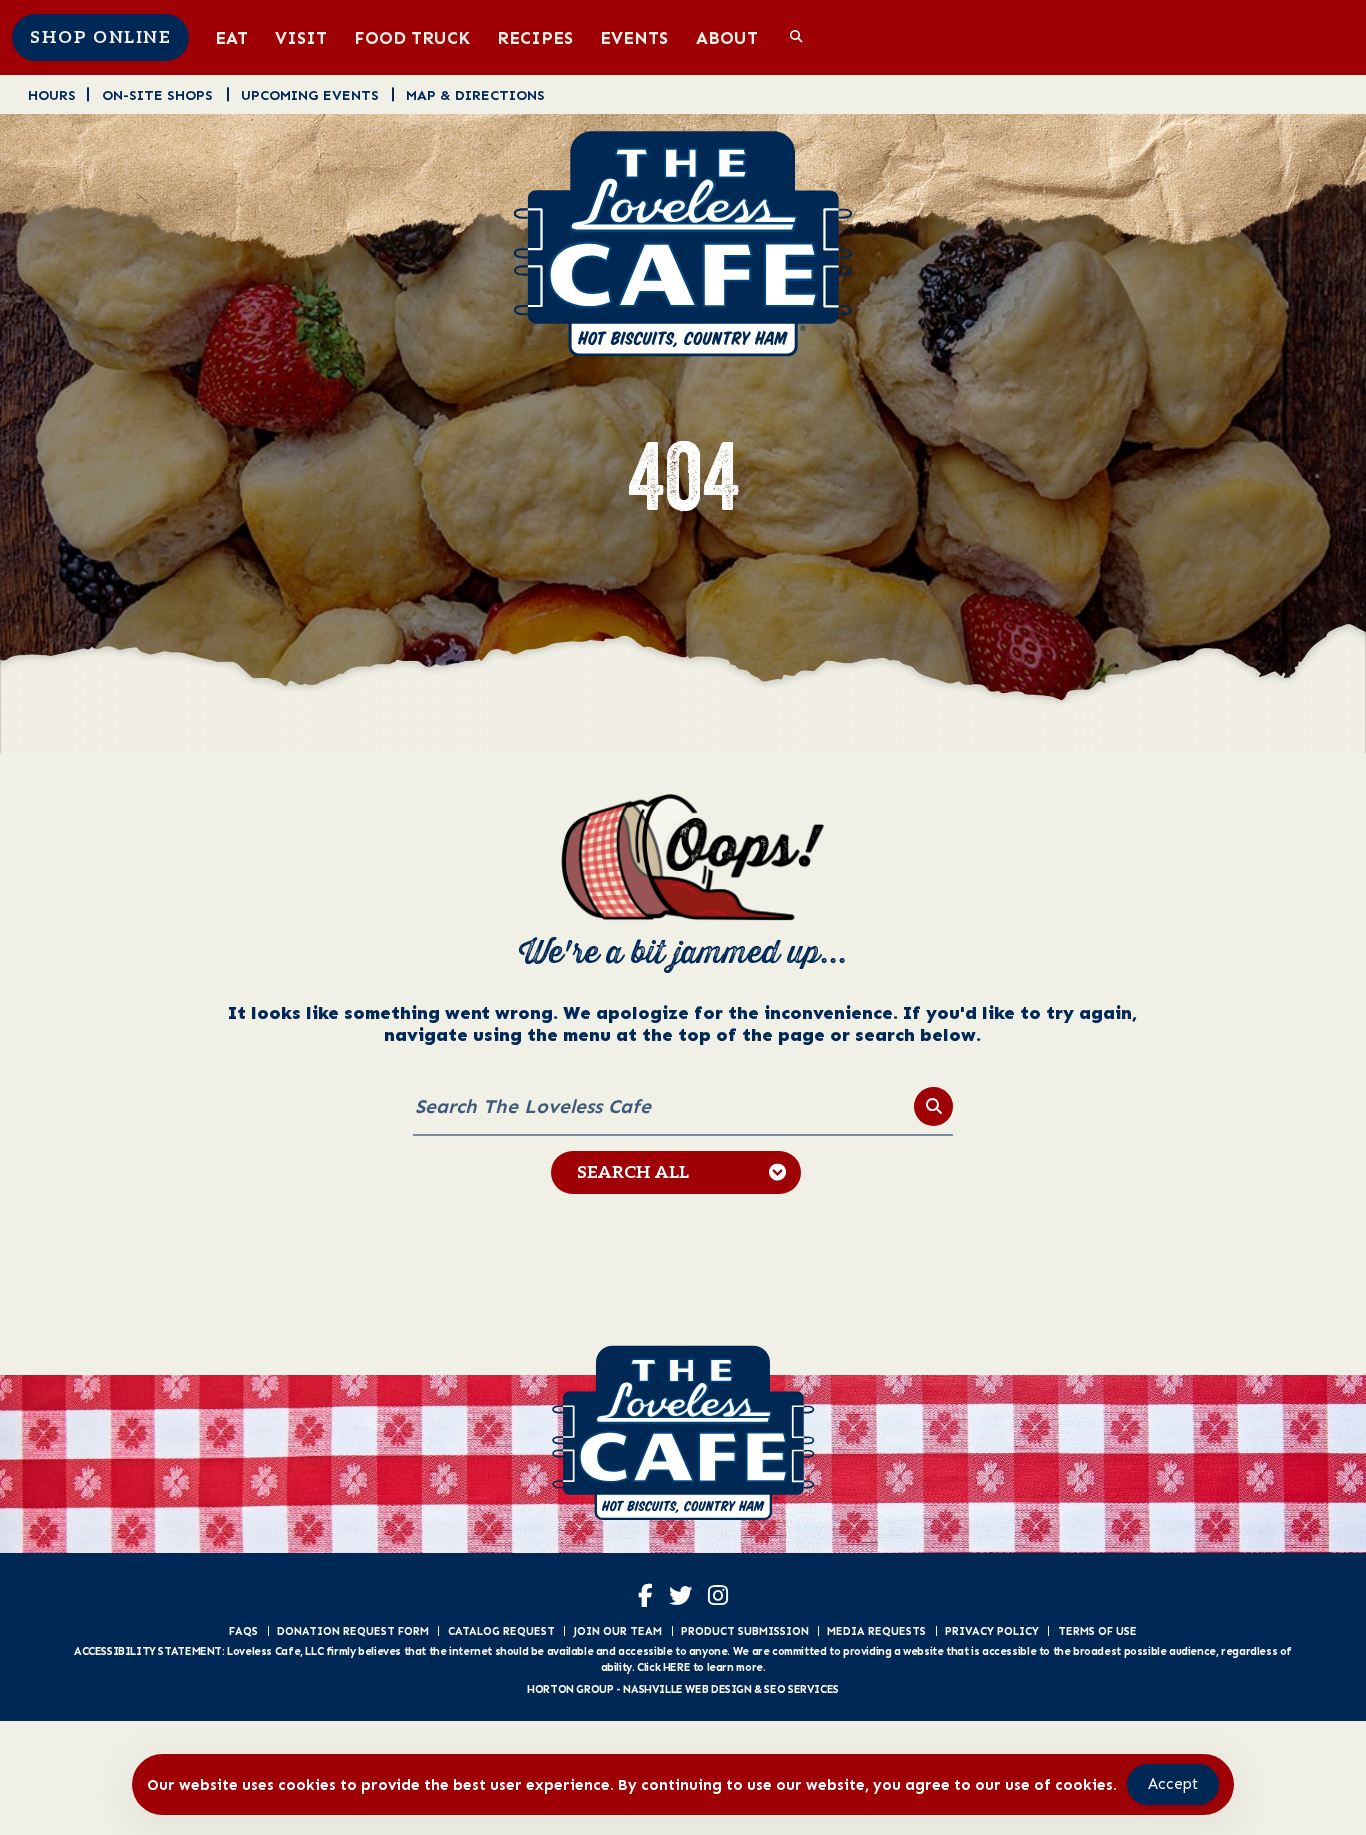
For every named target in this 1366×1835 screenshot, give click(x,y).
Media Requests (876, 1631)
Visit (301, 37)
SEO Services (801, 1689)
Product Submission (745, 1631)
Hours (52, 94)
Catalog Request (501, 1631)
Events (634, 37)
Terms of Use (1097, 1631)
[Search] (933, 1106)
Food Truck (412, 37)
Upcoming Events (310, 94)
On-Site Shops (157, 94)
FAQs (243, 1631)
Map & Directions (475, 94)
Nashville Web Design (687, 1689)
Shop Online (100, 38)
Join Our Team (617, 1631)
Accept (1173, 1784)
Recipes (535, 37)
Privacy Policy (992, 1631)
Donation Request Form (353, 1631)
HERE (676, 1667)
